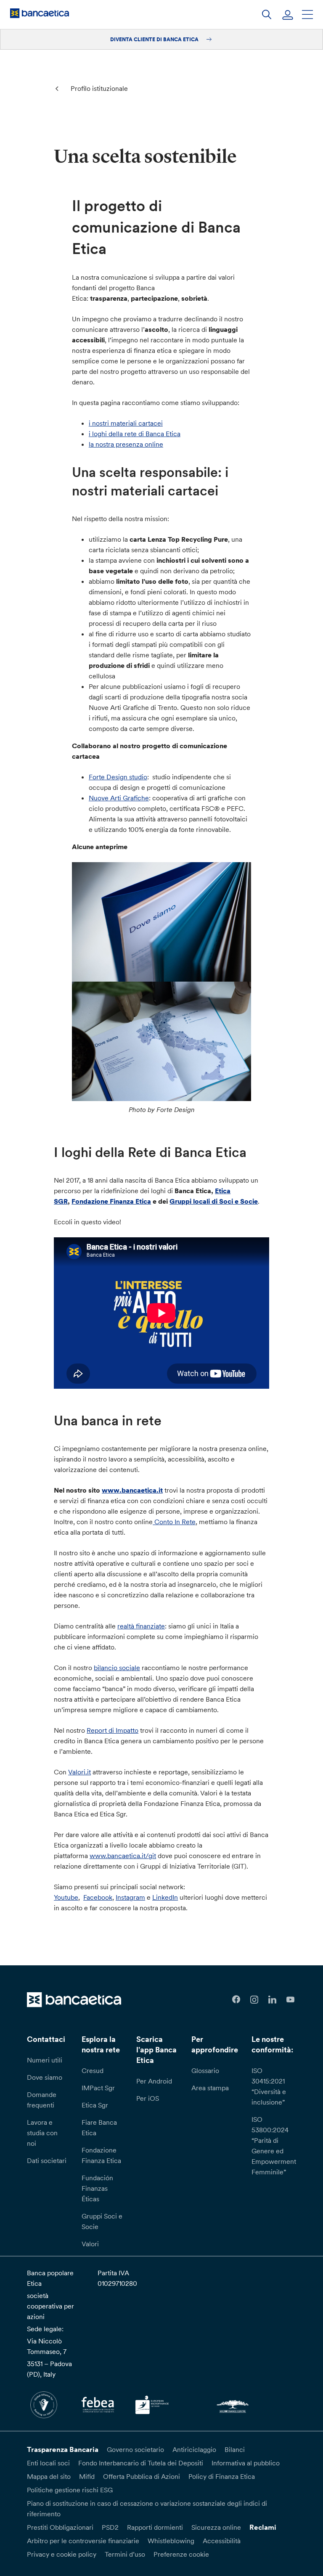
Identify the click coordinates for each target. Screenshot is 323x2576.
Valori (90, 2244)
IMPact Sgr (98, 2088)
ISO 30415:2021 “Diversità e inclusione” (269, 2086)
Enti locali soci (48, 2463)
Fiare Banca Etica (99, 2127)
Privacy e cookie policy (62, 2554)
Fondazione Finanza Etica (111, 1201)
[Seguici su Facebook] (236, 2000)
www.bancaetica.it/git (123, 1856)
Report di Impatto (113, 1730)
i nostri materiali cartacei (126, 423)
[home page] (40, 13)
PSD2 (110, 2527)
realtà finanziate (141, 1626)
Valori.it (79, 1772)
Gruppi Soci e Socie (102, 2221)
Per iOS (148, 2098)
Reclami (263, 2527)
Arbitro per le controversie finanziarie (83, 2541)
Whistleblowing (171, 2541)
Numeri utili (45, 2060)
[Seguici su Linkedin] (272, 2000)
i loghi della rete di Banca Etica (135, 434)
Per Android (154, 2081)
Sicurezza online (216, 2527)
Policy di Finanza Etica (222, 2476)
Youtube (66, 1897)
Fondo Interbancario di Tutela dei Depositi (141, 2463)
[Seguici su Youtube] (290, 2000)
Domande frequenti (42, 2100)
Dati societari (47, 2160)
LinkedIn (165, 1897)
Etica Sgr (95, 2105)
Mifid (87, 2476)
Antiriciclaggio (194, 2449)
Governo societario (135, 2449)
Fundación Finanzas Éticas (97, 2188)
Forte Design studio (118, 777)
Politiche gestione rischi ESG (70, 2490)
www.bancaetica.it (132, 1490)
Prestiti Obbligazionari (60, 2527)
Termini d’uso (125, 2554)
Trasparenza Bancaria (63, 2449)
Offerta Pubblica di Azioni (142, 2476)
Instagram (130, 1897)
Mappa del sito (49, 2476)
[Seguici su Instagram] (254, 2000)
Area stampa (210, 2088)
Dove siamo (45, 2077)
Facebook (98, 1897)
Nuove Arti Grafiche (119, 798)
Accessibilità (222, 2541)
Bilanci (235, 2449)
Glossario (205, 2070)
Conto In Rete (174, 1522)
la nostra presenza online (126, 444)
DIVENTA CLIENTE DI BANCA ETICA (155, 39)
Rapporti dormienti (155, 2527)
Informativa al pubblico (246, 2463)
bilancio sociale (117, 1668)
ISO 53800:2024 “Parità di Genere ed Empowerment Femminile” (274, 2146)
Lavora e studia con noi (42, 2133)
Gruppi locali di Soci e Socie (214, 1201)
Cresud (93, 2070)
